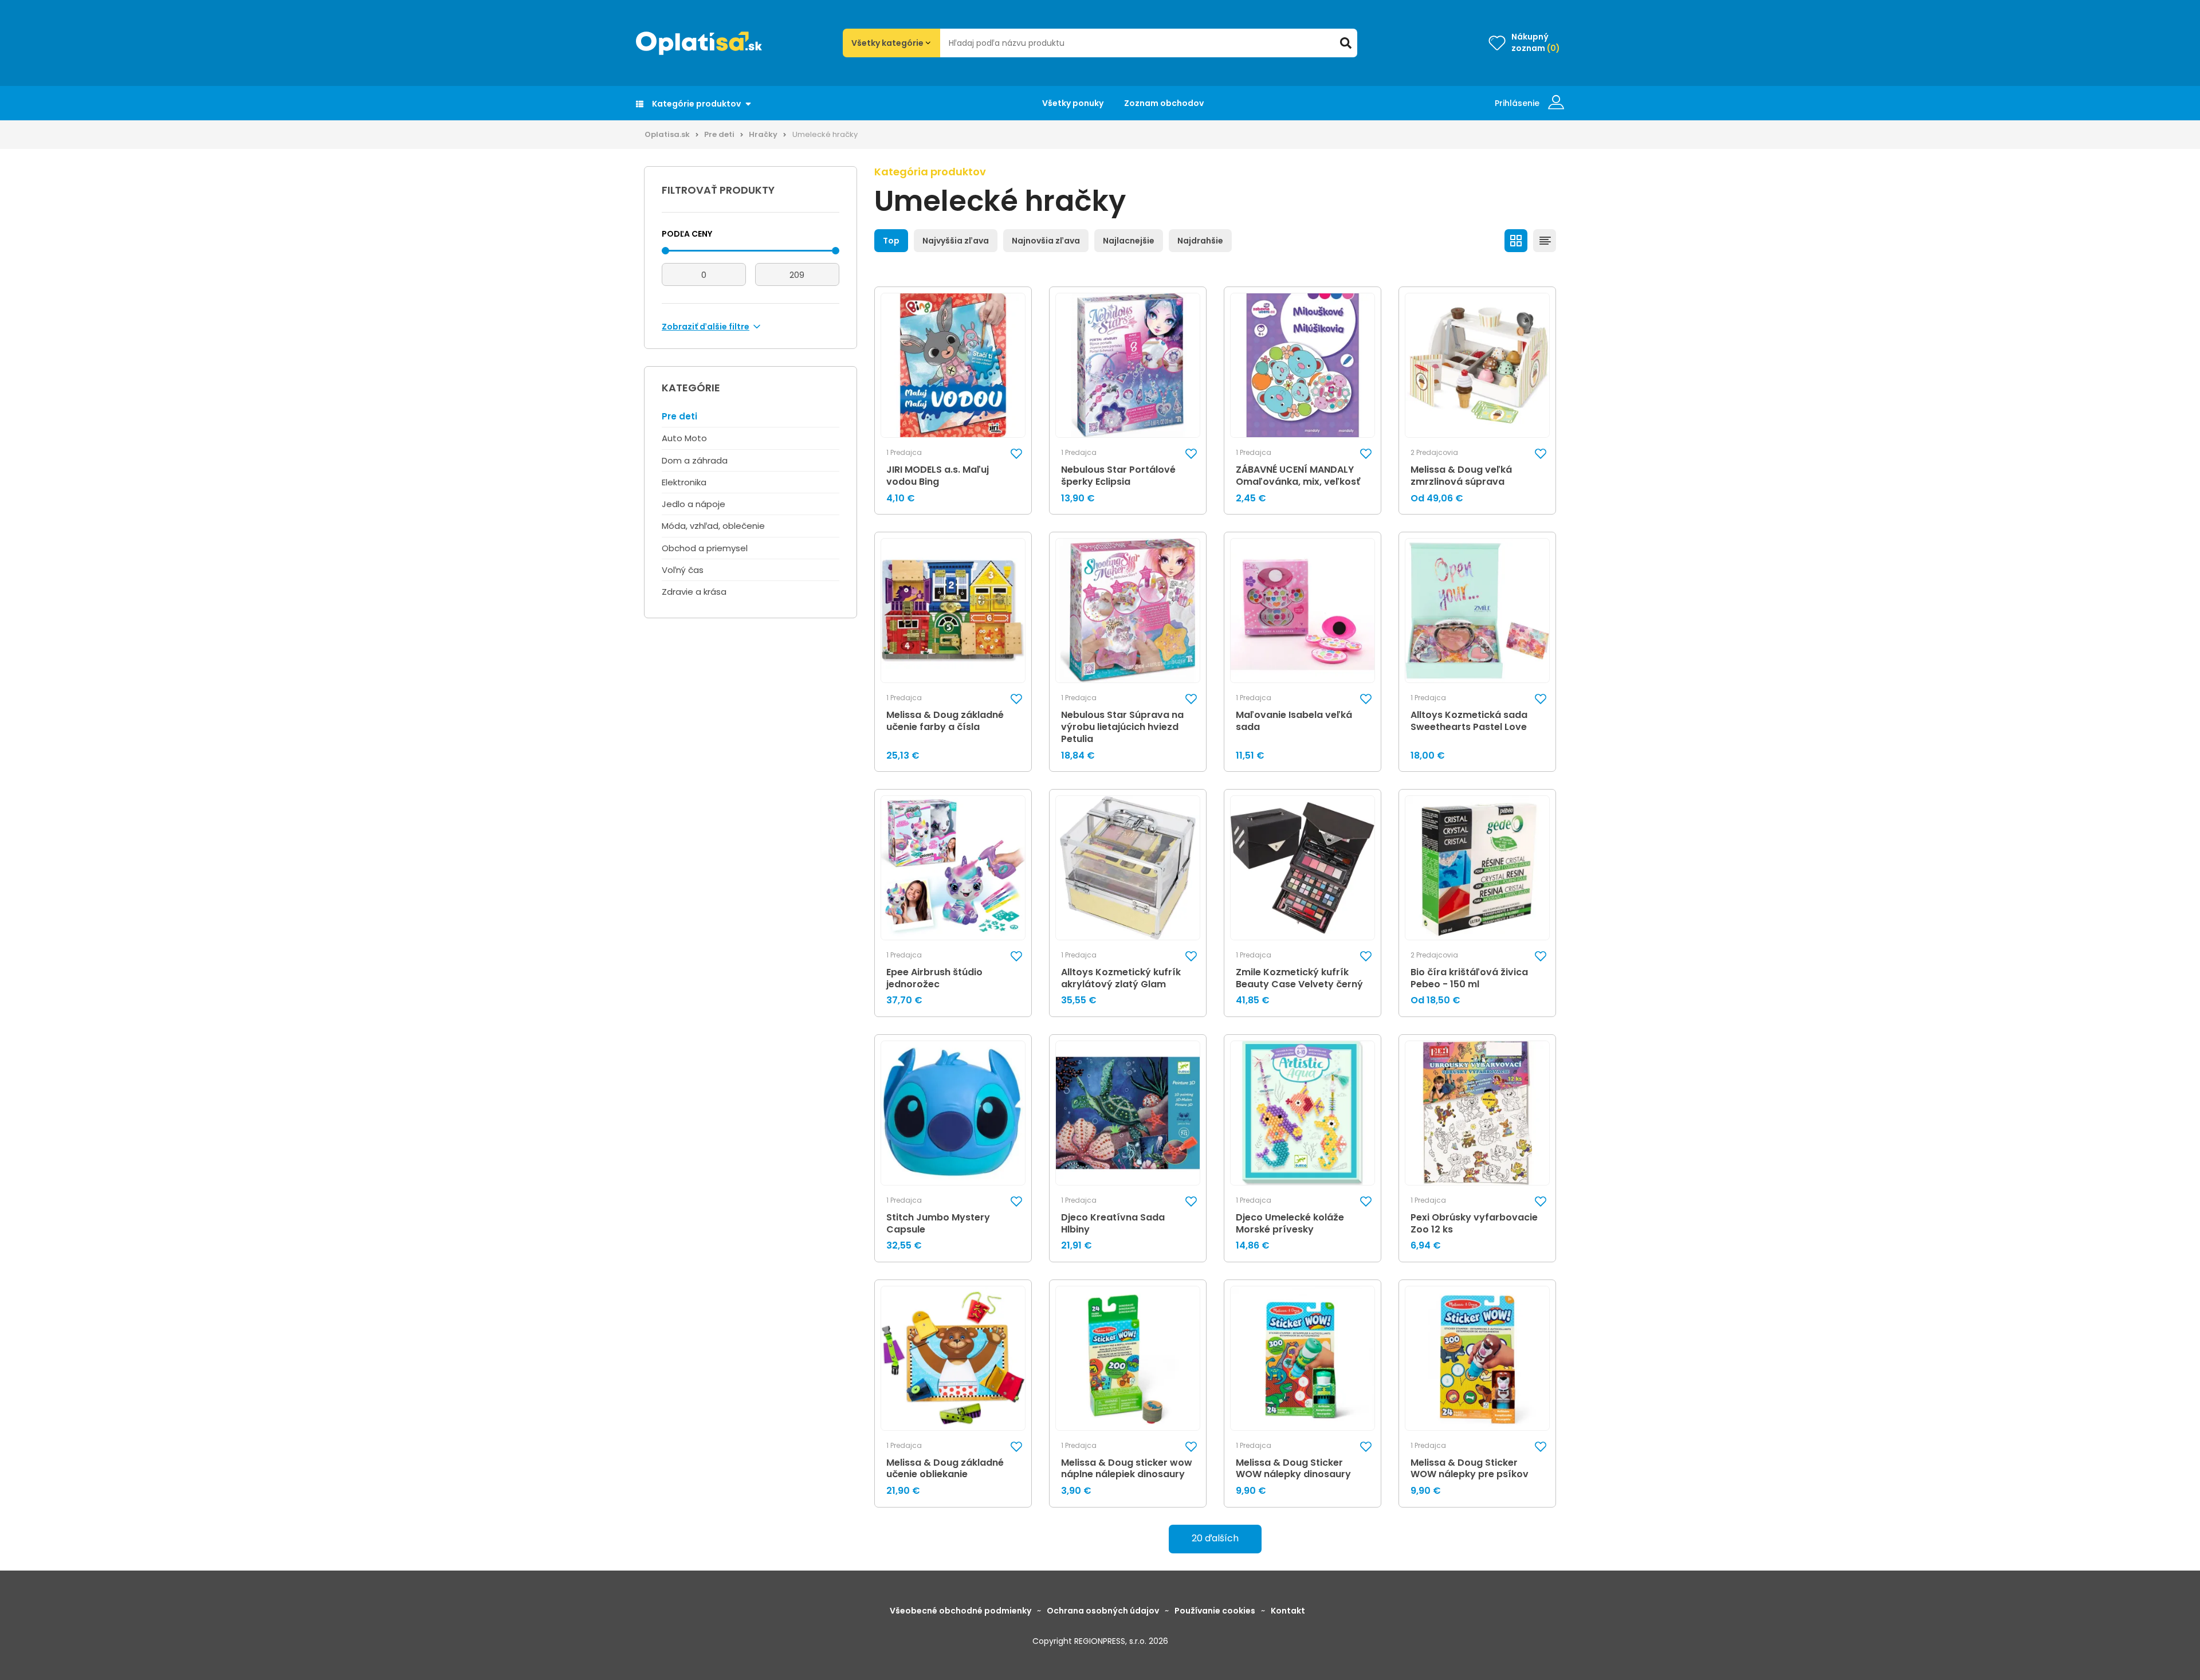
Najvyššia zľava (956, 241)
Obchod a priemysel (705, 548)
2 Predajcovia (1434, 453)
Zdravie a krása (694, 592)
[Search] (1346, 43)
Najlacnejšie (1129, 241)
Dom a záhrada (695, 460)
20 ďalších (1215, 1538)
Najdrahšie (1200, 241)
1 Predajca (904, 453)
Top (891, 241)
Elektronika (684, 482)
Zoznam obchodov (1164, 103)
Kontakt (1288, 1611)
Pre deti (719, 134)
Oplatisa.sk (667, 134)
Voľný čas (683, 570)
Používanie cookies (1215, 1611)
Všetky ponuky (1073, 103)
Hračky (763, 134)
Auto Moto (684, 438)
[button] (1016, 454)
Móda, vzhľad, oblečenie (713, 526)
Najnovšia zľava (1046, 241)
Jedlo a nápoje (694, 504)
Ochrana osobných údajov (1103, 1611)
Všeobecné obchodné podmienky (960, 1611)
